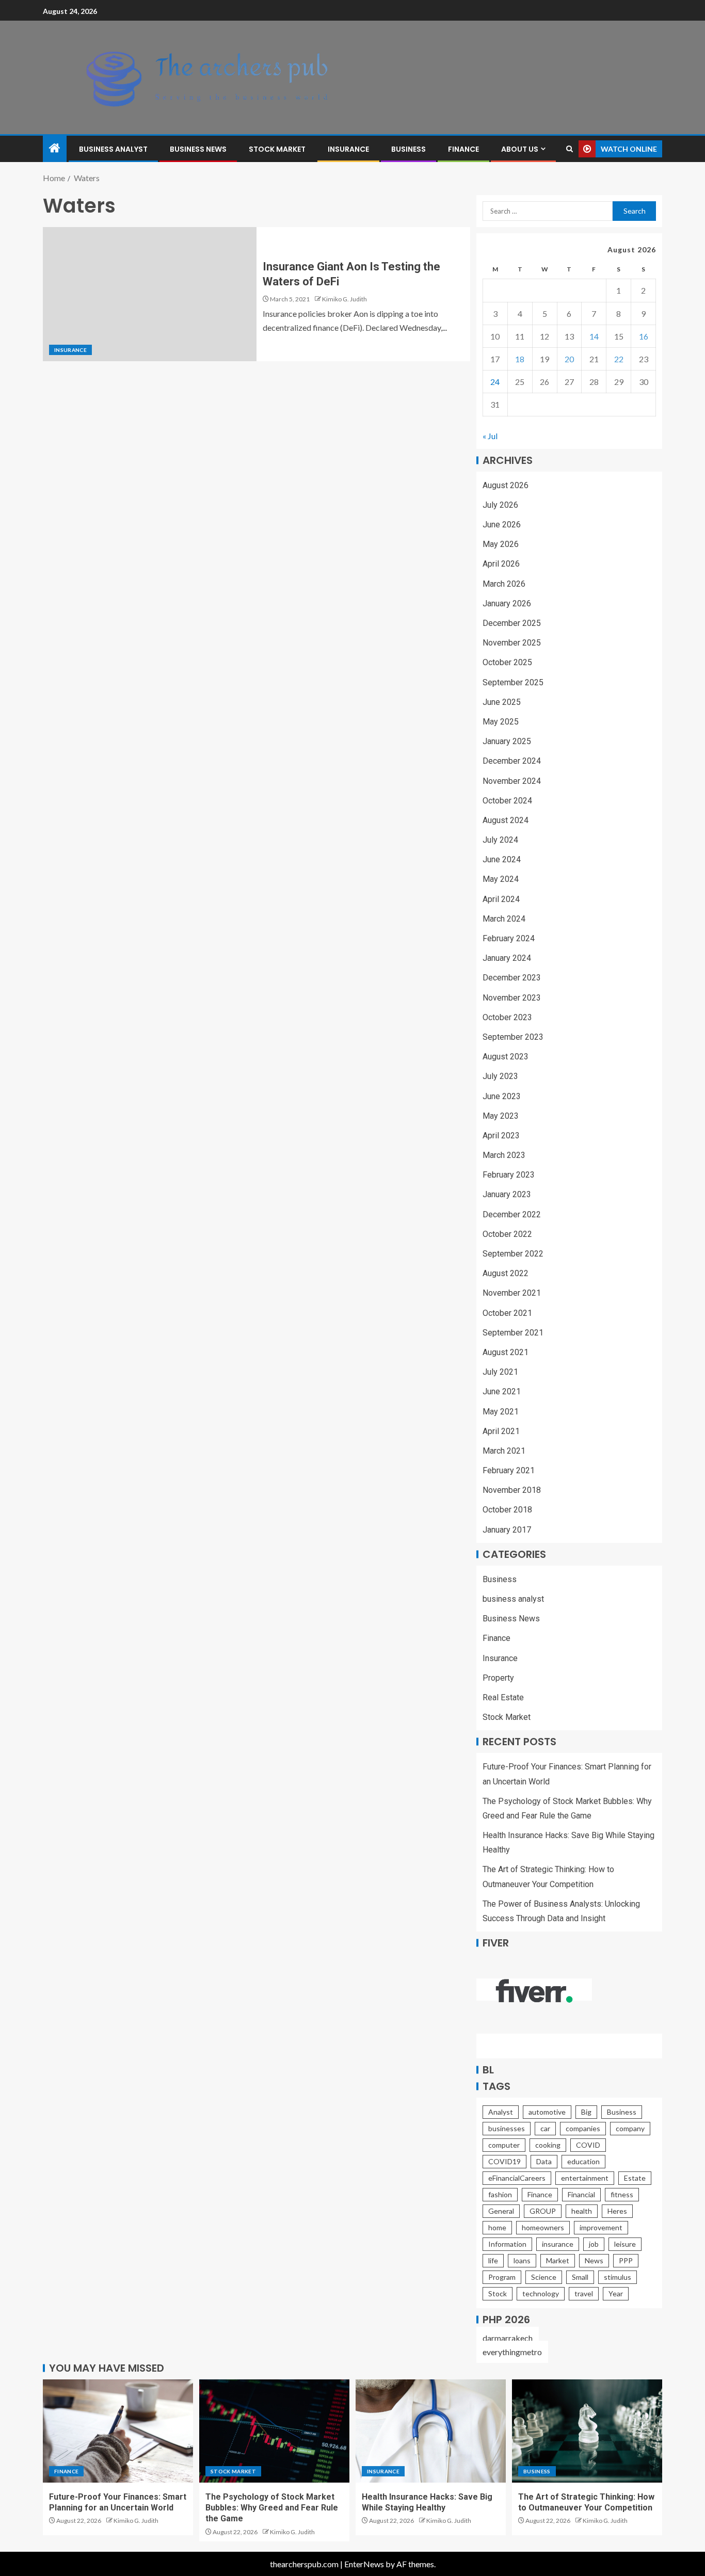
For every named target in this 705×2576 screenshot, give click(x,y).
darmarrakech (508, 2338)
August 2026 (506, 485)
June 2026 (502, 525)
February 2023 (509, 1175)
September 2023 (513, 1037)
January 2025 (507, 741)
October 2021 (507, 1313)
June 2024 (502, 859)
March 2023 (504, 1155)
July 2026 (500, 505)
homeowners (543, 2227)
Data (544, 2161)
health (582, 2211)
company (630, 2128)
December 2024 (512, 761)
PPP (626, 2260)
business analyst (113, 149)
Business (408, 149)
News (594, 2260)
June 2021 (502, 1391)
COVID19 (504, 2161)
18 (520, 359)
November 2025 (512, 643)
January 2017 (507, 1530)
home (497, 2227)
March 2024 (504, 919)
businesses (507, 2128)
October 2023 (507, 1017)
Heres (617, 2211)
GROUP (543, 2211)
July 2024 (500, 840)
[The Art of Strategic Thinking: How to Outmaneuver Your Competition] (587, 2431)
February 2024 (509, 938)
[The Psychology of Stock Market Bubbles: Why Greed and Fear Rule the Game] (274, 2431)
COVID (588, 2145)
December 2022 (512, 1214)
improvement (601, 2227)
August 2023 (506, 1057)
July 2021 (500, 1372)
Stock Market (277, 149)
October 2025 (507, 662)
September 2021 (513, 1333)
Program (502, 2277)
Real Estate (503, 1697)
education (583, 2161)
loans (522, 2260)
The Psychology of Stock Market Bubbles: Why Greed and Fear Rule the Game (272, 2508)
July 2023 (500, 1076)
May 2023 (501, 1116)
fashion (500, 2194)
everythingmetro (512, 2352)
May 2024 (501, 879)
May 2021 (501, 1412)
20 (569, 359)
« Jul (490, 436)
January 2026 (507, 603)
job (594, 2244)
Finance (463, 149)
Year (616, 2293)
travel (584, 2293)
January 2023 (507, 1194)
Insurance (348, 149)
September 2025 (513, 682)
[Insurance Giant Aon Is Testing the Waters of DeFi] (150, 294)
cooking (548, 2145)
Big (586, 2112)
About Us (520, 149)
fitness (622, 2194)
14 (594, 336)
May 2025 (501, 722)
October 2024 (507, 801)
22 (619, 359)
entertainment (585, 2178)
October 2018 (507, 1510)
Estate (635, 2178)
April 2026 (501, 564)
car (545, 2128)
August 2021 (506, 1352)
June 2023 (502, 1096)
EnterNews (364, 2564)
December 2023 (512, 978)
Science (544, 2277)
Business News (198, 149)
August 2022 (506, 1273)
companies (583, 2128)
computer (504, 2145)
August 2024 (506, 820)
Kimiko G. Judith (345, 299)
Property (498, 1678)
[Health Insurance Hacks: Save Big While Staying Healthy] (431, 2431)
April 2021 (501, 1431)
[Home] (55, 148)
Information (507, 2244)
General (501, 2211)
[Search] (570, 149)
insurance (558, 2244)
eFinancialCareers (517, 2178)
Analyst (501, 2112)
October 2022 (507, 1234)
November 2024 (512, 781)
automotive (547, 2112)
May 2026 (501, 544)
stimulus (618, 2277)
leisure (625, 2244)
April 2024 (501, 899)
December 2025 (512, 623)
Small (580, 2277)
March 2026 (504, 584)
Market (558, 2260)
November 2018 (512, 1490)
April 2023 (501, 1136)
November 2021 (512, 1293)
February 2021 (509, 1470)
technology (541, 2293)
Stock (498, 2293)
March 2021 (504, 1451)
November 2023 (512, 998)
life (493, 2260)
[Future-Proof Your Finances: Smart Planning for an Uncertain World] (118, 2431)
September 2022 (513, 1254)
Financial (581, 2194)
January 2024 (507, 958)
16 (644, 336)
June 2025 (502, 702)
